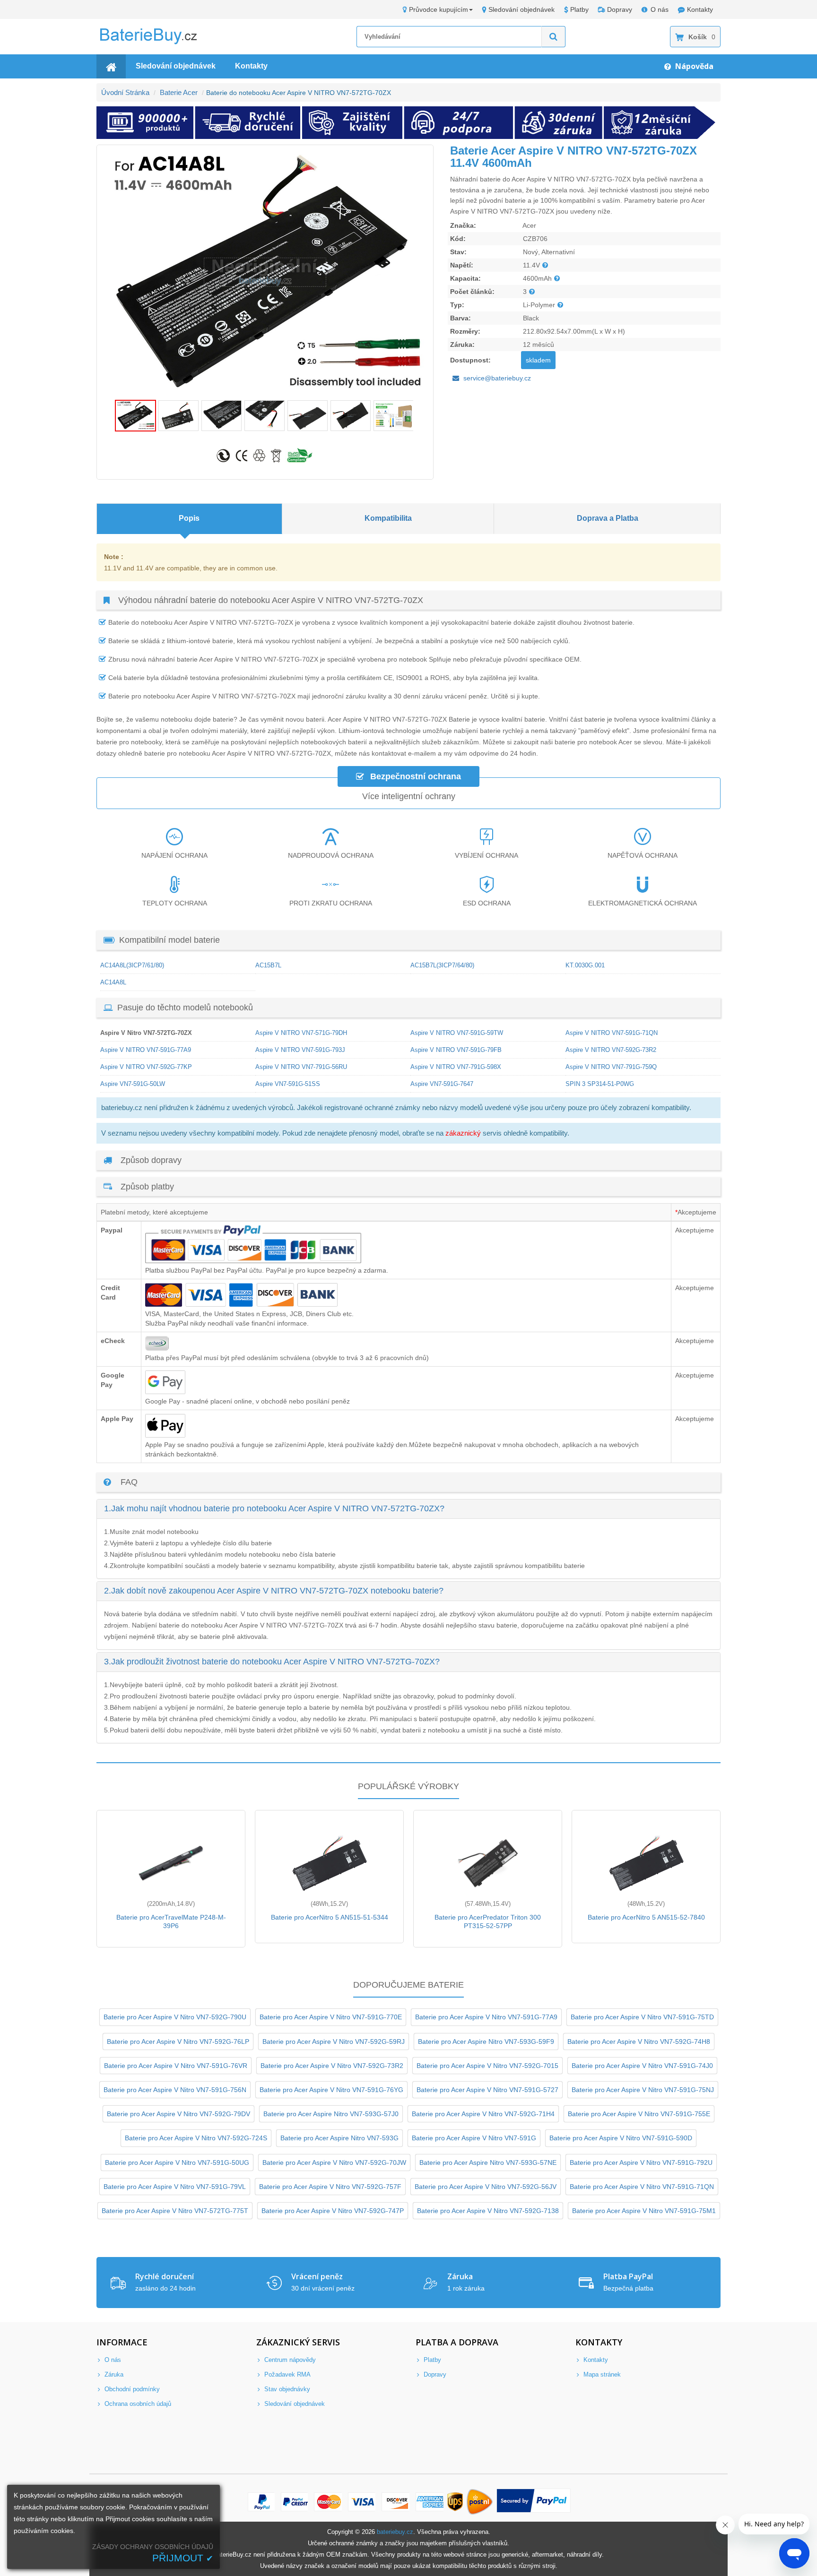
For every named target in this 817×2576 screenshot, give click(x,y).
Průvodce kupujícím (439, 9)
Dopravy (620, 9)
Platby (579, 9)
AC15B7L (268, 965)
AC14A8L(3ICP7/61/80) (132, 965)
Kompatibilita (388, 518)
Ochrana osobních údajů (137, 2404)
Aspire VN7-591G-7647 (442, 1084)
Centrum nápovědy (289, 2360)
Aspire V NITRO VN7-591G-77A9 (146, 1050)
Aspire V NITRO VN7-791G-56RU (301, 1067)
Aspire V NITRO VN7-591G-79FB (456, 1050)
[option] (265, 272)
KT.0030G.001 (585, 965)
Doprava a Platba (608, 518)
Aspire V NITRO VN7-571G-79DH (301, 1033)
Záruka (113, 2374)
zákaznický (463, 1133)
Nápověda (693, 66)
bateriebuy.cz (395, 2532)
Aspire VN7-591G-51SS (288, 1084)
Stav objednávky (286, 2389)
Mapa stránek (601, 2374)
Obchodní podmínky (131, 2389)
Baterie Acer (179, 92)
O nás (660, 9)
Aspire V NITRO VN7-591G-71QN (612, 1033)
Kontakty (700, 9)
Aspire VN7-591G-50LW (133, 1084)
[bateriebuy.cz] (156, 43)
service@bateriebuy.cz (497, 378)
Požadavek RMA (287, 2374)
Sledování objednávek (521, 9)
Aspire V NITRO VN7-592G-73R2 (611, 1050)
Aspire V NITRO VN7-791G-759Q (611, 1067)
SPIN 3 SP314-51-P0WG (600, 1084)
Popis (189, 518)
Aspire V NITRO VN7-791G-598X (456, 1067)
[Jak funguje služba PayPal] (534, 2502)
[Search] (554, 37)
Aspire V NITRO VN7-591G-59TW (457, 1033)
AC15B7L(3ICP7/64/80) (442, 965)
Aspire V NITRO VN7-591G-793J (300, 1050)
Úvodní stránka (125, 92)
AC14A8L (113, 982)
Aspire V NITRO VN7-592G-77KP (146, 1067)
